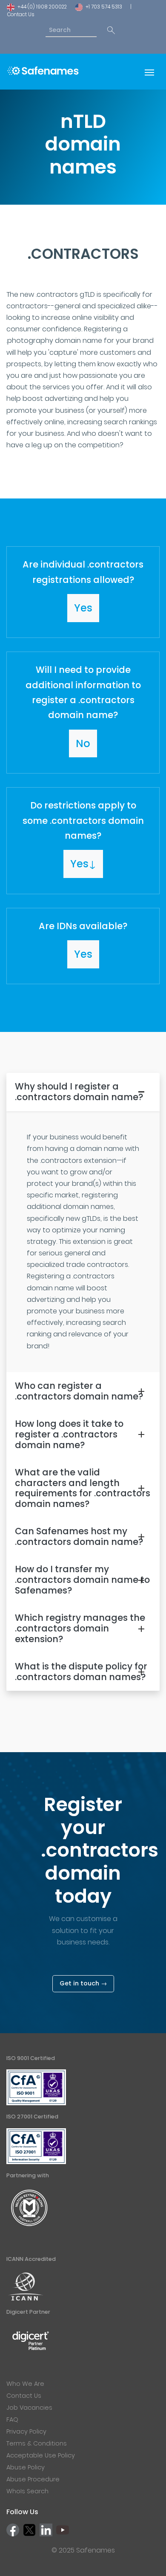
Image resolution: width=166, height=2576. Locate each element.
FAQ (12, 2420)
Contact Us (21, 14)
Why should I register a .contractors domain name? (79, 1092)
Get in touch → (83, 1983)
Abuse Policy (26, 2467)
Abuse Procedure (33, 2479)
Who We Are (25, 2384)
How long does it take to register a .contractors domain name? (69, 1434)
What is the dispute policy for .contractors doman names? (81, 1672)
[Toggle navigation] (149, 72)
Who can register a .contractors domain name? (79, 1391)
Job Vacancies (29, 2408)
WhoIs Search (27, 2491)
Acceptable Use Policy (41, 2455)
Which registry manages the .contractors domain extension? (80, 1628)
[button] (83, 592)
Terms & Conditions (37, 2443)
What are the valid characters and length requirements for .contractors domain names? (83, 1488)
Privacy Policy (26, 2431)
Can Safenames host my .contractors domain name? (79, 1536)
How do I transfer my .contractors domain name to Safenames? (82, 1580)
